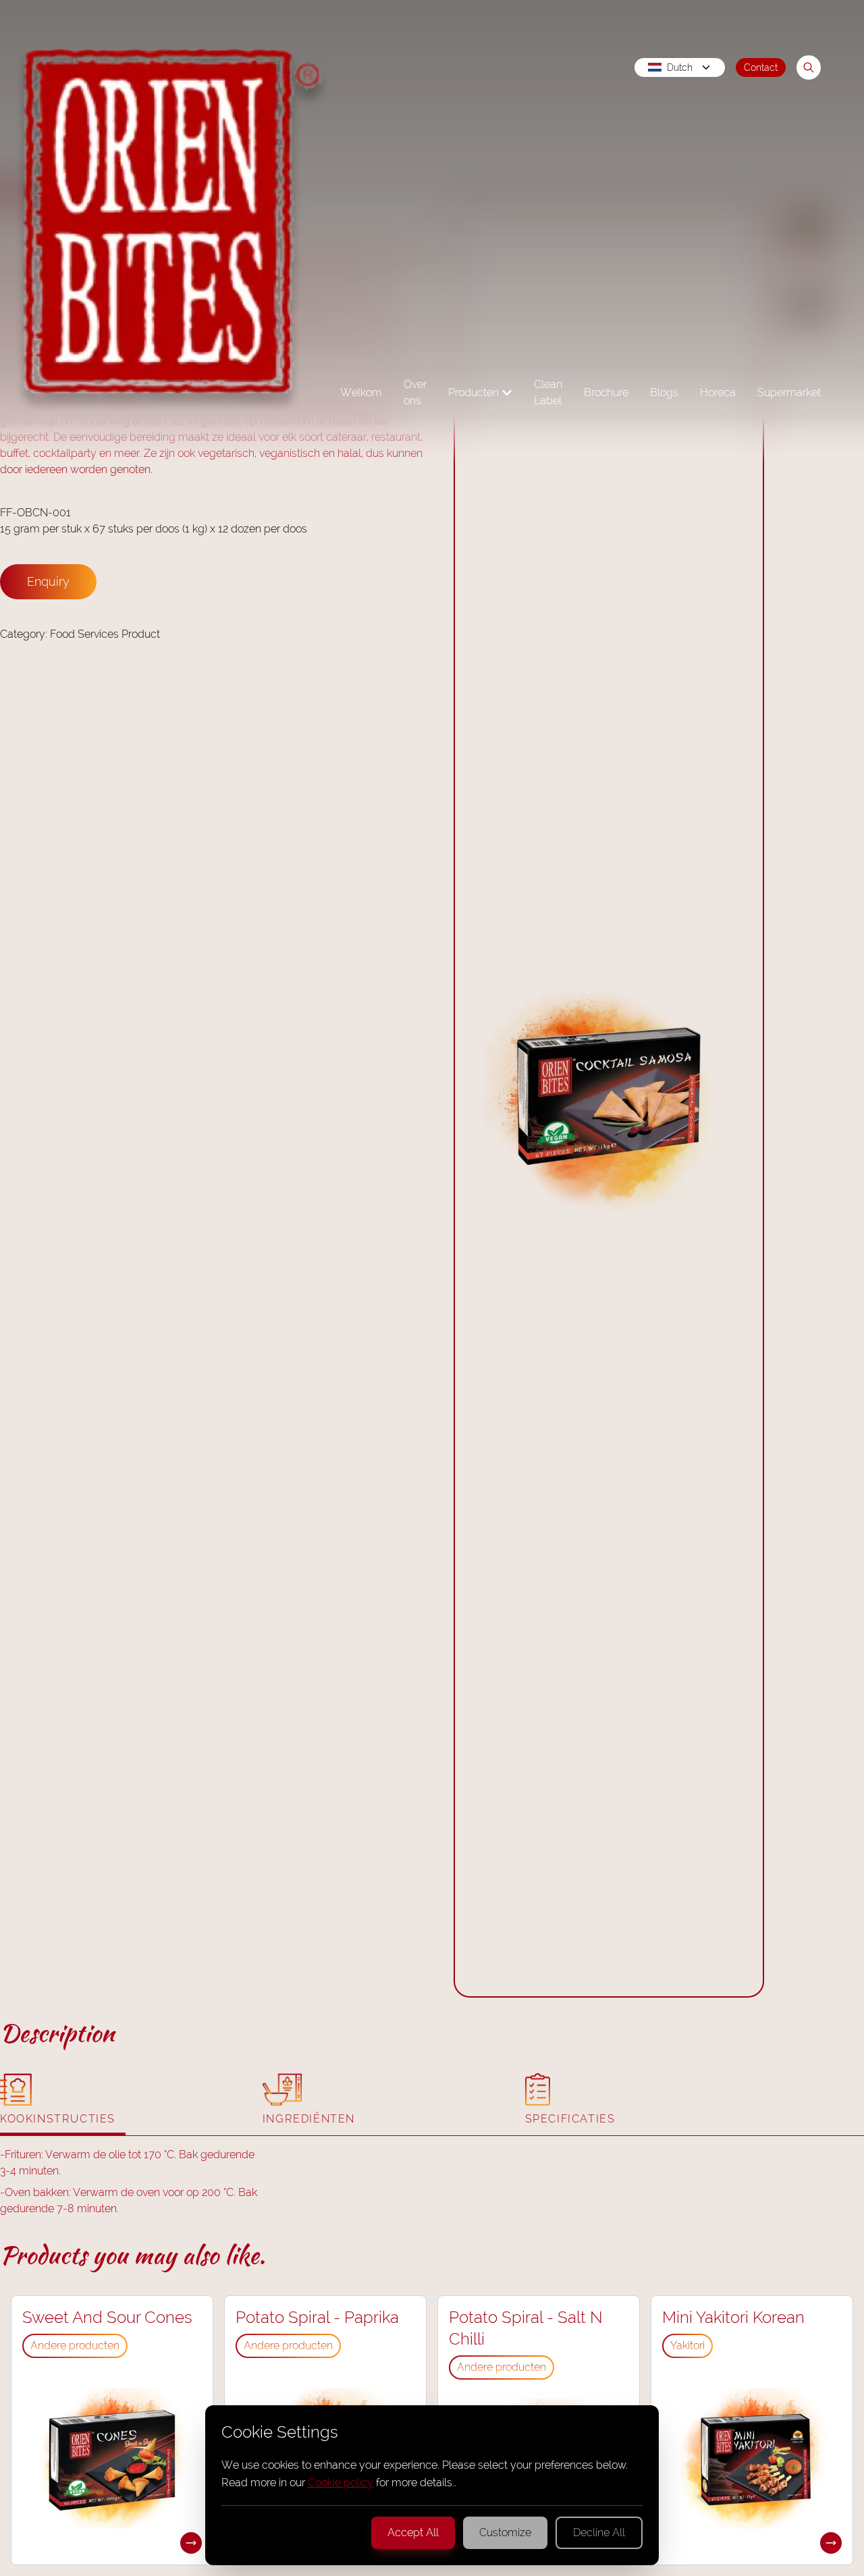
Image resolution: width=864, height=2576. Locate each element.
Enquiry (48, 581)
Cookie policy (341, 2483)
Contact (761, 67)
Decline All (599, 2532)
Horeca (718, 392)
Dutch (680, 67)
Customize (505, 2532)
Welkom (361, 392)
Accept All (413, 2532)
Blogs (664, 392)
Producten (474, 392)
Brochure (606, 392)
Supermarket (789, 392)
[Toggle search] (809, 67)
